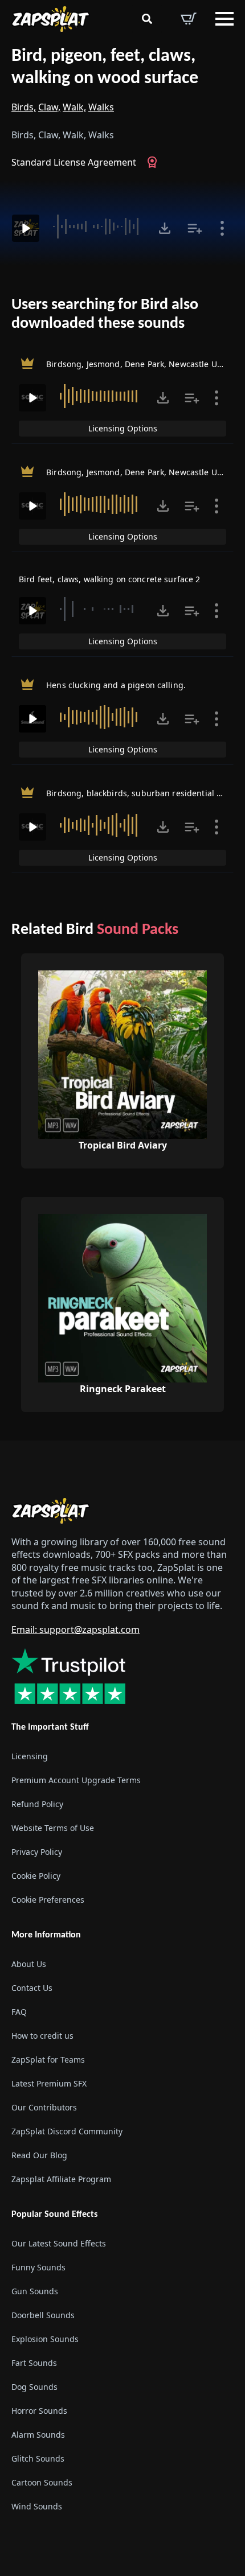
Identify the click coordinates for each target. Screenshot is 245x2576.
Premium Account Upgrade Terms (76, 1780)
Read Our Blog (39, 2155)
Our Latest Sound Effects (59, 2244)
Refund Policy (37, 1804)
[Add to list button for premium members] (195, 228)
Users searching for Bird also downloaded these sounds (105, 315)
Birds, (24, 107)
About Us (29, 1964)
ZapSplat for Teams (48, 2059)
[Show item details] (222, 228)
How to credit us (42, 2036)
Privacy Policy (37, 1852)
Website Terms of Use (53, 1828)
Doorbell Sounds (43, 2316)
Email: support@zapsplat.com (75, 1630)
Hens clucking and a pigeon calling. (116, 685)
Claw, (49, 107)
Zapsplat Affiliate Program (61, 2179)
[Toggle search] (147, 19)
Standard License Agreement (74, 162)
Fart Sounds (34, 2363)
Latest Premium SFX (49, 2083)
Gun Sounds (35, 2292)
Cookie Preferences (48, 1900)
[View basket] (189, 19)
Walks (101, 107)
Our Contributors (44, 2107)
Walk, (74, 107)
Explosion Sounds (45, 2340)
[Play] (26, 228)
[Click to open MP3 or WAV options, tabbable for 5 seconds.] (165, 228)
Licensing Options (123, 428)
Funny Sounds (38, 2268)
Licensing (30, 1756)
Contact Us (32, 1988)
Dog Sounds (34, 2387)
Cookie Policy (36, 1876)
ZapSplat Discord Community (67, 2131)
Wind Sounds (37, 2507)
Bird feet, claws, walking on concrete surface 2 (110, 579)
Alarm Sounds (38, 2435)
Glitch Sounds (38, 2459)
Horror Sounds (39, 2411)
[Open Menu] (224, 19)
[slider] (97, 227)
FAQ (19, 2012)
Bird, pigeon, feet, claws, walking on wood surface (105, 67)
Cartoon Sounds (42, 2483)
